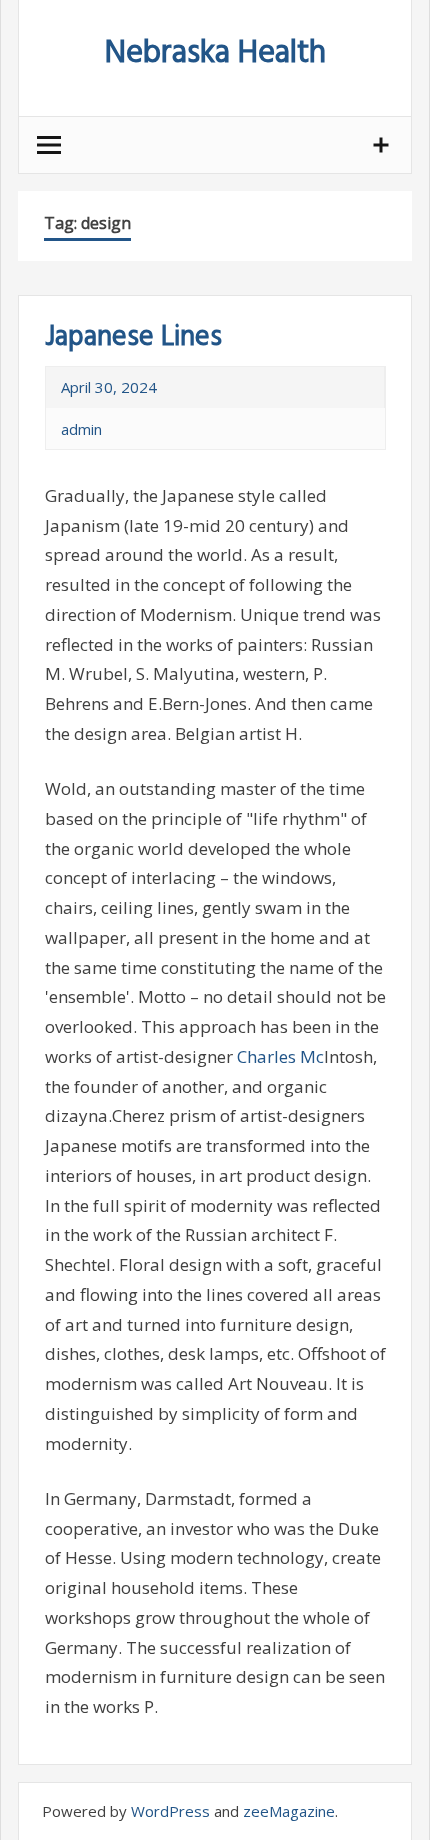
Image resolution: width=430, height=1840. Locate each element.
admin (81, 429)
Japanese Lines (133, 337)
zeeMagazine (289, 1811)
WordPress (170, 1811)
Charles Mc (280, 1056)
